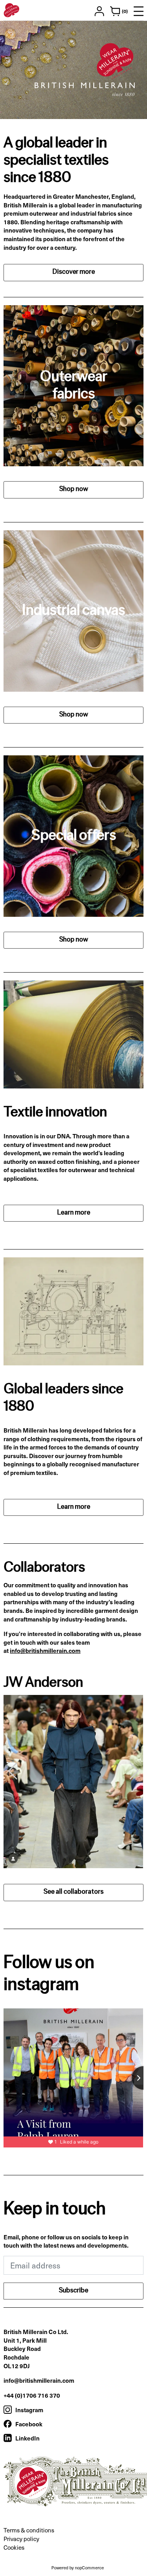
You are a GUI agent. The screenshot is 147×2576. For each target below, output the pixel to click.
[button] (134, 1771)
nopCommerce (89, 2568)
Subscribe (73, 2291)
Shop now (74, 489)
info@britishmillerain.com (45, 1650)
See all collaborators (73, 1892)
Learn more (74, 1213)
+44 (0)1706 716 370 (32, 2395)
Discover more (74, 272)
